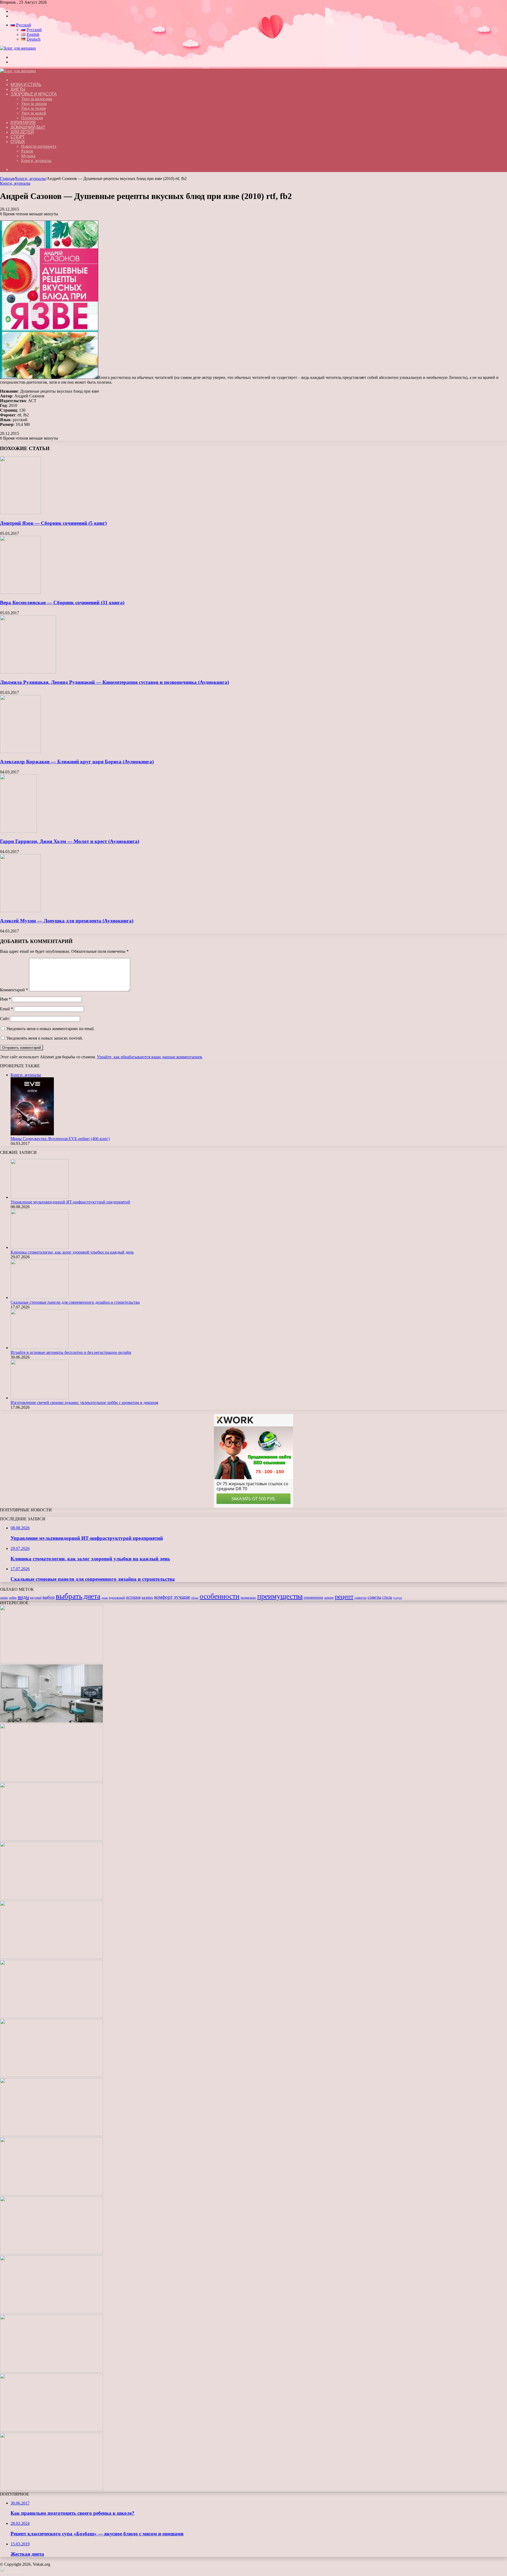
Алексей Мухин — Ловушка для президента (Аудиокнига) (67, 921)
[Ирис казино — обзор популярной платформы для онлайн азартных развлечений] (51, 2312)
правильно (248, 1598)
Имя (5, 999)
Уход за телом (33, 108)
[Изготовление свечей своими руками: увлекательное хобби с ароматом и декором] (40, 1398)
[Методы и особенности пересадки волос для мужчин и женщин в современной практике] (51, 2076)
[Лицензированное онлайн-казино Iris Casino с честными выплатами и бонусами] (51, 2371)
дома (105, 1598)
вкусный (36, 1598)
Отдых (18, 142)
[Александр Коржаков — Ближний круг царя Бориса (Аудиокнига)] (20, 752)
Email (6, 1009)
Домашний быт (28, 127)
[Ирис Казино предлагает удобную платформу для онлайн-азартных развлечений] (51, 2135)
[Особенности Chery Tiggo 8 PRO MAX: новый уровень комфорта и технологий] (51, 2489)
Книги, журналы (36, 161)
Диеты (18, 89)
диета (92, 1596)
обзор (195, 1598)
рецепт (344, 1597)
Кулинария (23, 123)
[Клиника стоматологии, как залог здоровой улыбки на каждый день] (40, 1247)
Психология (32, 118)
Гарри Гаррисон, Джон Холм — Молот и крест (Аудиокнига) (70, 841)
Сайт (4, 1019)
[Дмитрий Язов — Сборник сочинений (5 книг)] (20, 513)
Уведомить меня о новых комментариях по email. (50, 1029)
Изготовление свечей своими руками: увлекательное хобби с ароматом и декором (84, 1403)
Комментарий (14, 990)
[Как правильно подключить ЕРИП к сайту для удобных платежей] (51, 2016)
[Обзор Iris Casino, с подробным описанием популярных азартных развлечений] (51, 2194)
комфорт (163, 1597)
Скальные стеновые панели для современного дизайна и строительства (75, 1302)
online (13, 1598)
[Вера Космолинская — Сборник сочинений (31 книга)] (20, 592)
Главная (7, 178)
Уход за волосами (37, 99)
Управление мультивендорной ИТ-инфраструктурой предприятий (70, 1202)
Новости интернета (39, 146)
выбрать (69, 1596)
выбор (49, 1597)
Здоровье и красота (34, 94)
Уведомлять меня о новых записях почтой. (45, 1038)
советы (374, 1597)
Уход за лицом (34, 104)
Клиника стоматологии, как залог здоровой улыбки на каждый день (72, 1252)
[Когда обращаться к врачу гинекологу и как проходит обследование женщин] (51, 1957)
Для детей (22, 132)
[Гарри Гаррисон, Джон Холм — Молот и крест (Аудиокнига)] (18, 831)
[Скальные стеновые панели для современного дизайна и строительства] (40, 1297)
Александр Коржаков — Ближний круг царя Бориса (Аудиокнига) (77, 762)
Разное (27, 151)
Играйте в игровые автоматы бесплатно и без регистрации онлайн (71, 1352)
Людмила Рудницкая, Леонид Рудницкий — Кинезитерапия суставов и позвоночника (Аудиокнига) (114, 682)
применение (313, 1597)
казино (147, 1597)
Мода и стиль (26, 85)
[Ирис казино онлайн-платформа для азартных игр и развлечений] (51, 2253)
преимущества (280, 1596)
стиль (387, 1597)
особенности (220, 1596)
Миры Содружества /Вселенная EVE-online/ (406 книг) (60, 1139)
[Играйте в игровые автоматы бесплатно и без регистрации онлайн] (40, 1348)
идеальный (117, 1598)
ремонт (329, 1598)
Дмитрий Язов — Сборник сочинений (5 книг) (53, 523)
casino (4, 1598)
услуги (398, 1598)
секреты (360, 1598)
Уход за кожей (34, 113)
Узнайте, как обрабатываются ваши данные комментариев (149, 1057)
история (133, 1597)
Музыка (28, 156)
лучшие (182, 1597)
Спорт (18, 137)
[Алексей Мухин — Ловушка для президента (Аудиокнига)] (20, 911)
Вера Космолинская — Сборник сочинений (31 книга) (62, 603)
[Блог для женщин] (18, 48)
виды (23, 1597)
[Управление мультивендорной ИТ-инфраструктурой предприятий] (40, 1197)
